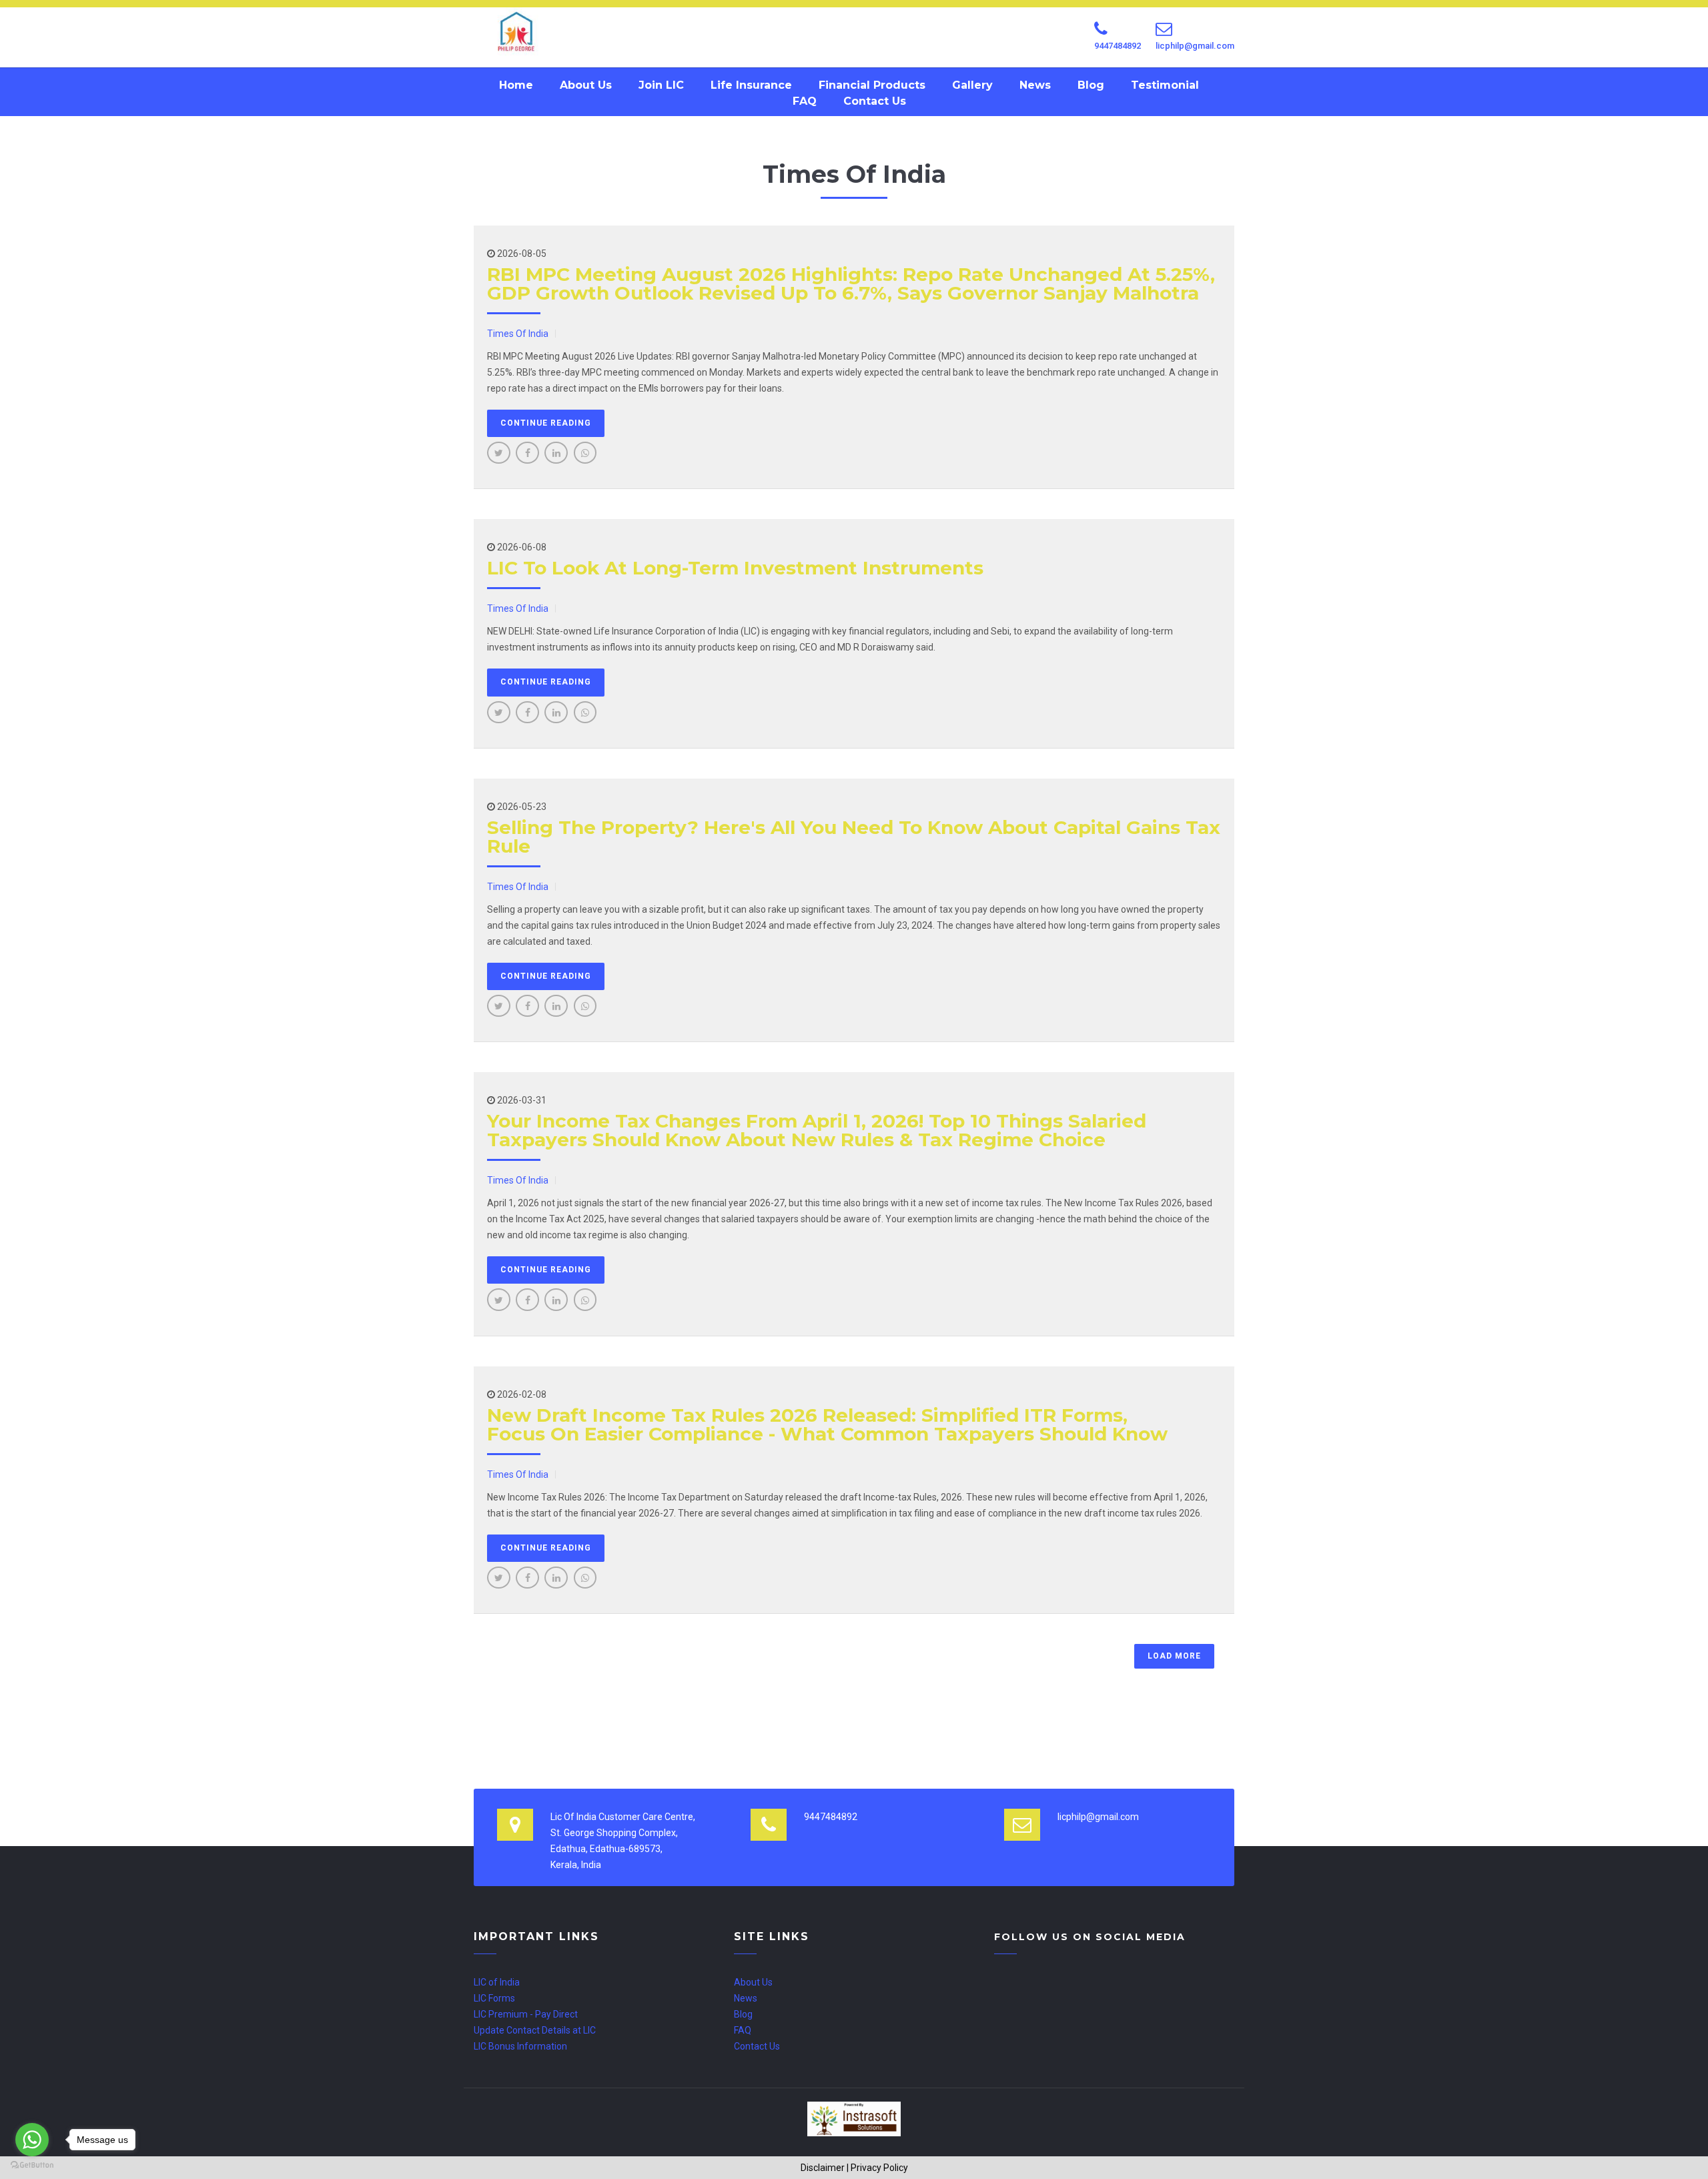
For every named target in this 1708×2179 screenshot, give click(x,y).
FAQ (805, 101)
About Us (586, 85)
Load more (1174, 1656)
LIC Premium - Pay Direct (526, 2014)
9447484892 (1118, 46)
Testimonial (1165, 85)
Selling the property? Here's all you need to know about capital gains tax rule (854, 837)
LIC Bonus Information (520, 2046)
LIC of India (497, 1982)
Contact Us (875, 101)
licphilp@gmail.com (1195, 46)
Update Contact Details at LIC (535, 2030)
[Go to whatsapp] (32, 2140)
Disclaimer (823, 2168)
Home (516, 85)
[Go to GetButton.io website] (32, 2165)
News (1035, 85)
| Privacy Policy (877, 2168)
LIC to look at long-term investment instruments (735, 568)
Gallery (972, 85)
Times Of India (518, 334)
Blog (1091, 85)
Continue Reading (546, 423)
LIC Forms (494, 1998)
